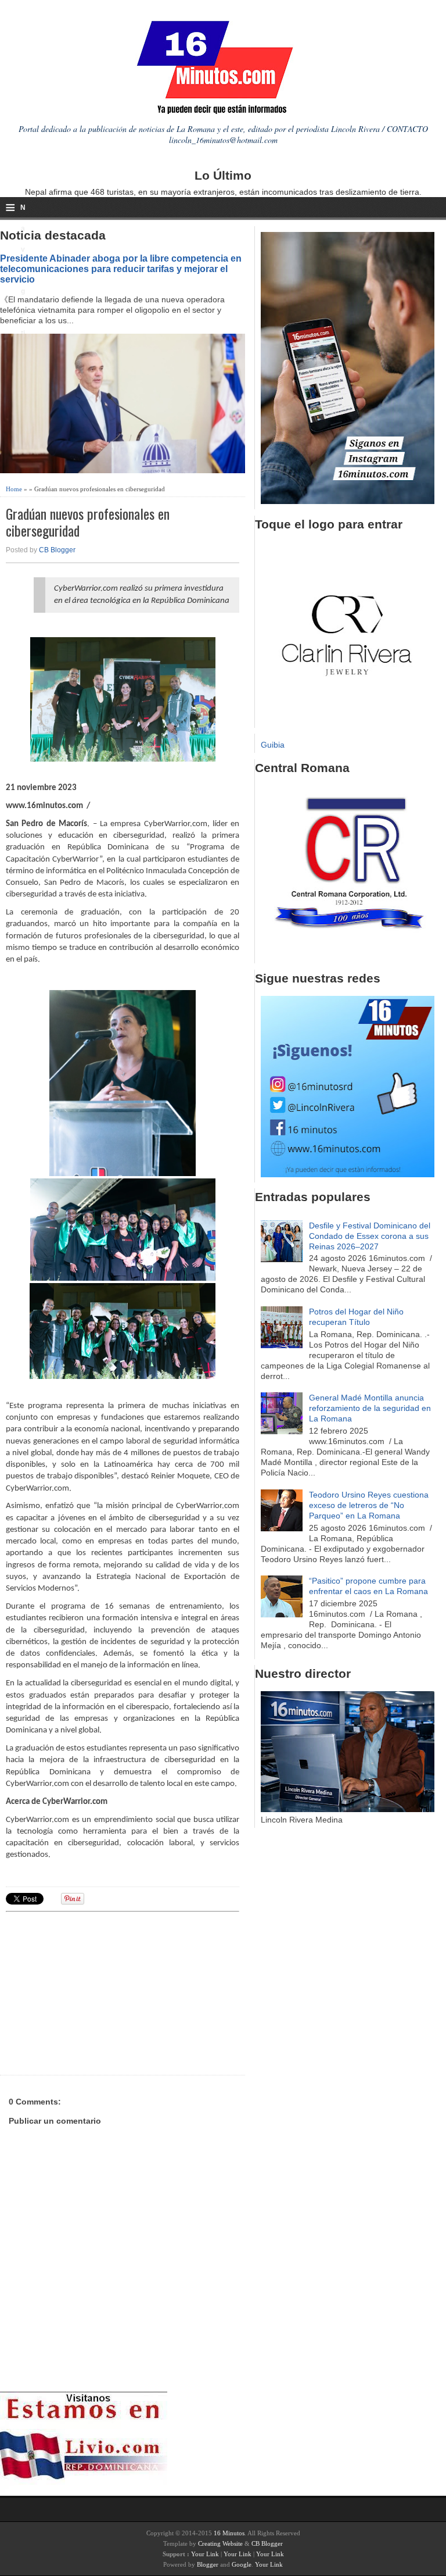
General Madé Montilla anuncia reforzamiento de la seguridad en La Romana (370, 1408)
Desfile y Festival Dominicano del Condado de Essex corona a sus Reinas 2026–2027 (370, 1236)
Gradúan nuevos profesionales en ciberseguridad (88, 522)
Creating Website (220, 2543)
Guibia (273, 745)
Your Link (205, 2554)
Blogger (208, 2564)
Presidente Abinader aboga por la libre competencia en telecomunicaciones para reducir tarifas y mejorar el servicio (121, 269)
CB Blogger (57, 550)
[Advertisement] (96, 1992)
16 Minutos (229, 2533)
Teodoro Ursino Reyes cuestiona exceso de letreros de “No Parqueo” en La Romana (369, 1505)
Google (242, 2564)
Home (14, 489)
